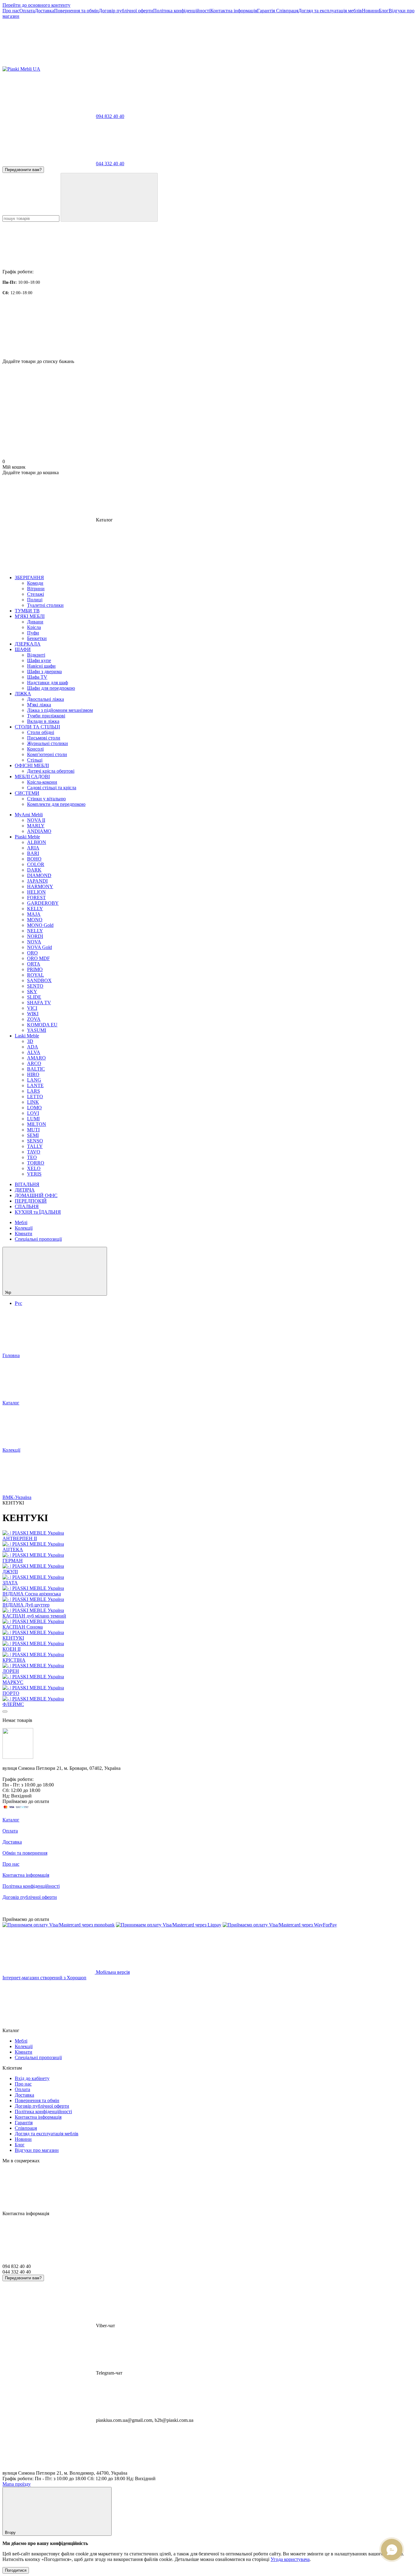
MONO (35, 920)
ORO (32, 953)
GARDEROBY (43, 903)
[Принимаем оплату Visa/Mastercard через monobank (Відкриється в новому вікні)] (59, 1925)
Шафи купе (39, 660)
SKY (32, 991)
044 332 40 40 (110, 164)
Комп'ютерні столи (47, 754)
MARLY (36, 826)
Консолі (35, 749)
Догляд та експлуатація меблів (330, 11)
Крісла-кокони (42, 782)
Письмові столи (44, 738)
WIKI (33, 1014)
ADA (33, 1047)
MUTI (33, 1130)
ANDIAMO (39, 831)
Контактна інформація (234, 11)
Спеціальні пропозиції (38, 1239)
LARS (34, 1091)
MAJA (34, 914)
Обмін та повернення (25, 1853)
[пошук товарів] (109, 197)
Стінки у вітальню (46, 799)
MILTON (37, 1124)
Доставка (44, 11)
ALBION (37, 842)
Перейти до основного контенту (36, 5)
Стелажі (36, 594)
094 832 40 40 (110, 116)
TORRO (36, 1163)
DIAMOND (39, 875)
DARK (34, 870)
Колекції (24, 1228)
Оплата (27, 11)
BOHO (34, 859)
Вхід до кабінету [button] (32, 2078)
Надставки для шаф (48, 683)
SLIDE (34, 997)
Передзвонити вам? (23, 170)
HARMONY (40, 886)
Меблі (21, 1222)
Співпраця (287, 11)
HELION (36, 892)
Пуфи (33, 633)
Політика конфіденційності (182, 11)
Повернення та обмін (76, 11)
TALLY (35, 1146)
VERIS (34, 1174)
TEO (32, 1157)
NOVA (34, 942)
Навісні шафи (41, 666)
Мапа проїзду (17, 2484)
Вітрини (36, 589)
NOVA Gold (40, 947)
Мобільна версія (112, 1972)
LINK (33, 1102)
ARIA (33, 848)
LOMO (34, 1108)
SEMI (33, 1135)
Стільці (35, 760)
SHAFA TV (39, 1003)
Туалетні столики (45, 605)
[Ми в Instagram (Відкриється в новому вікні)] (141, 63)
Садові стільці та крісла (52, 788)
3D (30, 1041)
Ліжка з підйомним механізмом (60, 710)
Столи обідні (41, 732)
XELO (34, 1168)
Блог (384, 11)
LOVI (33, 1113)
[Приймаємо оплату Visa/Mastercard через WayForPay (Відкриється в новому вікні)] (280, 1925)
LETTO (35, 1097)
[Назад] (5, 1711)
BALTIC (36, 1069)
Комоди (35, 583)
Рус (18, 1303)
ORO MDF (38, 958)
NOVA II (36, 820)
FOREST (36, 898)
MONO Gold (40, 925)
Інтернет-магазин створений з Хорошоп (44, 1978)
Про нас (11, 11)
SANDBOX (39, 980)
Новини (370, 11)
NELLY (35, 931)
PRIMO (35, 969)
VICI (32, 1008)
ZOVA (34, 1019)
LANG (34, 1080)
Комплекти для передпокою (56, 804)
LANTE (35, 1085)
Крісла (34, 627)
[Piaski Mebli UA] (18, 1757)
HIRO (33, 1074)
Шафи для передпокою (51, 688)
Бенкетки (37, 638)
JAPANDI (37, 881)
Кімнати (24, 1233)
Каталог (11, 1820)
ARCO (34, 1063)
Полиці (35, 600)
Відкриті (36, 655)
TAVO (34, 1152)
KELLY (35, 909)
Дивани (35, 622)
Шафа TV (37, 677)
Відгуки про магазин (37, 2150)
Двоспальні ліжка (46, 699)
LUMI (33, 1119)
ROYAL (36, 975)
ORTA (34, 964)
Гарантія (267, 11)
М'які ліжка (39, 705)
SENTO (35, 986)
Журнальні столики (48, 743)
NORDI (35, 936)
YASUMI (37, 1030)
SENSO (35, 1141)
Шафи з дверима (44, 671)
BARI (33, 853)
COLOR (36, 864)
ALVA (34, 1052)
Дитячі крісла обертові (51, 771)
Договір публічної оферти (126, 11)
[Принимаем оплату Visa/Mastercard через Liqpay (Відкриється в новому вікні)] (169, 1925)
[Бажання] (210, 335)
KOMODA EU (42, 1025)
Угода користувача (290, 2559)
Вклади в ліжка (43, 721)
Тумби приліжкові (46, 716)
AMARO (36, 1058)
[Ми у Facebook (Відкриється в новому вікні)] (49, 63)
